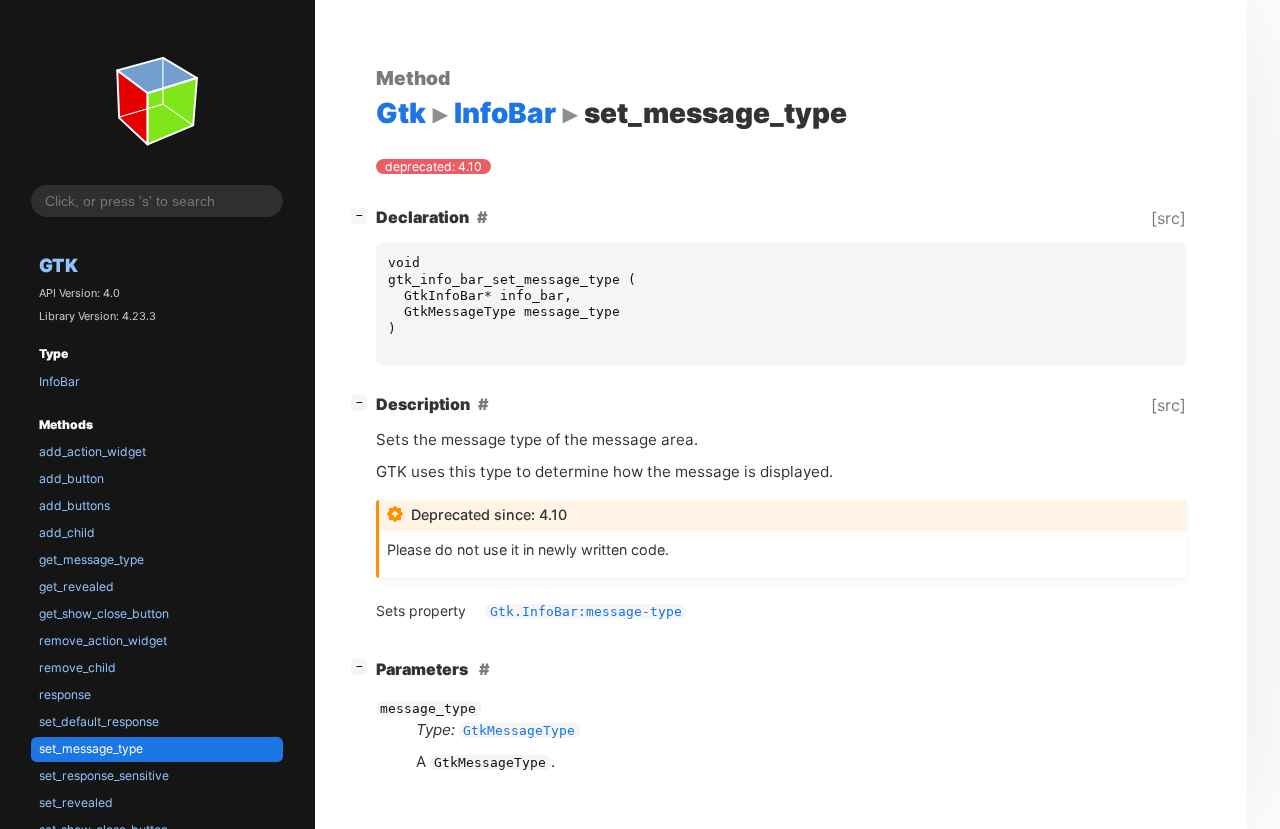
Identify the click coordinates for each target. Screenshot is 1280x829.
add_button (71, 478)
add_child (67, 532)
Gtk (58, 265)
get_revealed (76, 586)
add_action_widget (92, 451)
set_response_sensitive (104, 775)
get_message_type (91, 559)
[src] (1168, 218)
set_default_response (99, 721)
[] (363, 214)
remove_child (77, 667)
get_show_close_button (104, 613)
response (65, 694)
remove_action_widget (103, 640)
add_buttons (74, 505)
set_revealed (76, 802)
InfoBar (59, 381)
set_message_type (91, 748)
